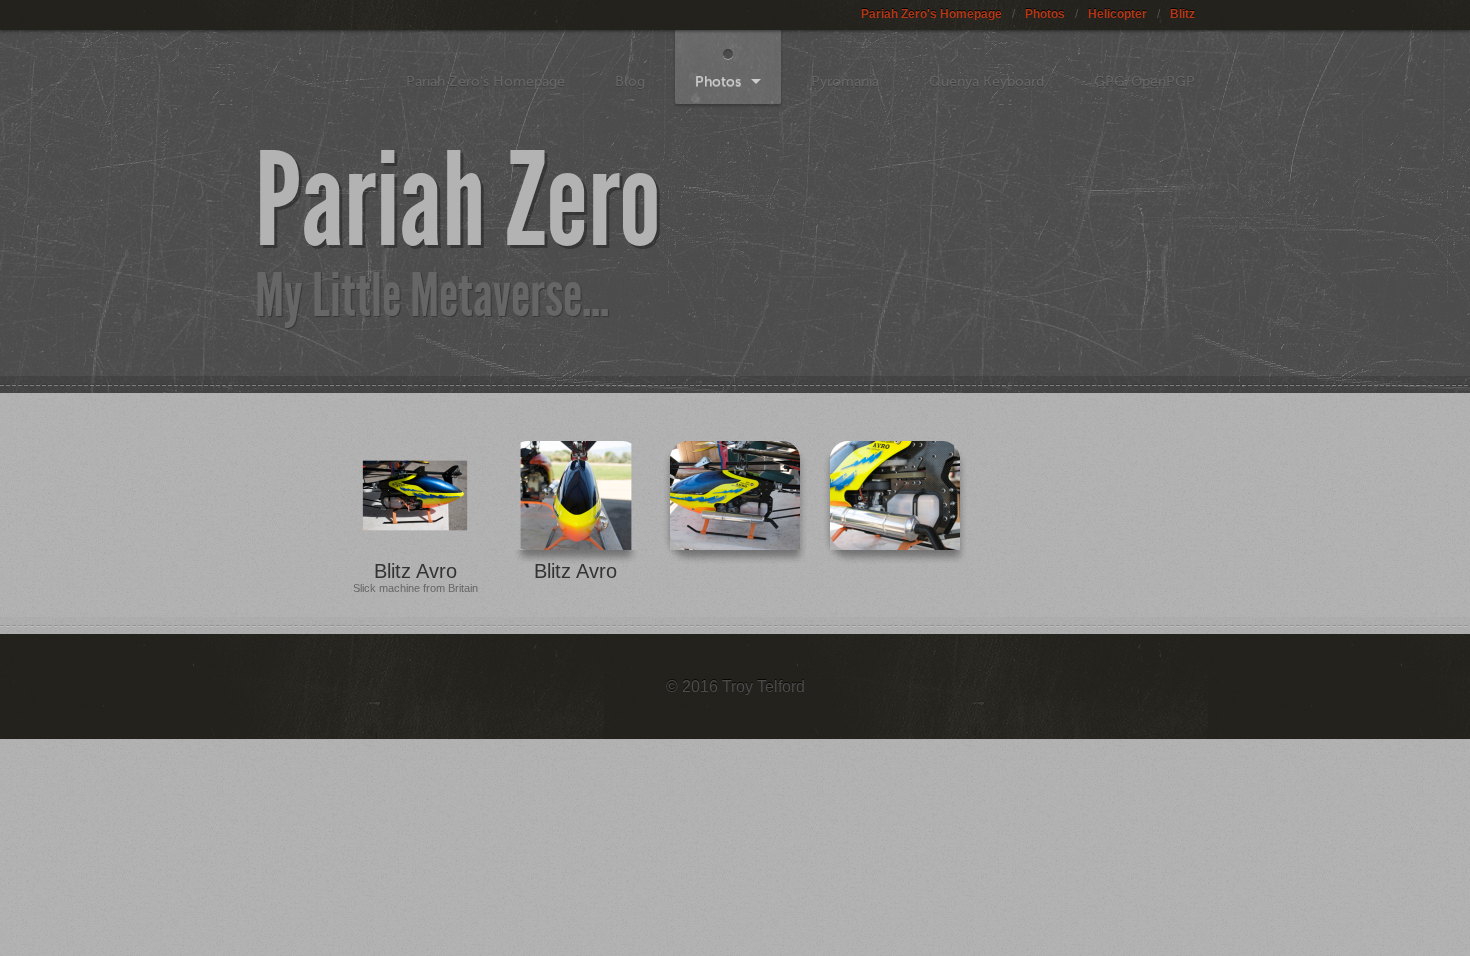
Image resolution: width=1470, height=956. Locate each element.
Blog (630, 81)
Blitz (1182, 14)
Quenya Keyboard (986, 81)
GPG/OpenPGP (1144, 81)
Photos (1045, 14)
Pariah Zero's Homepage (931, 14)
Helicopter (1117, 14)
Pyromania (845, 81)
